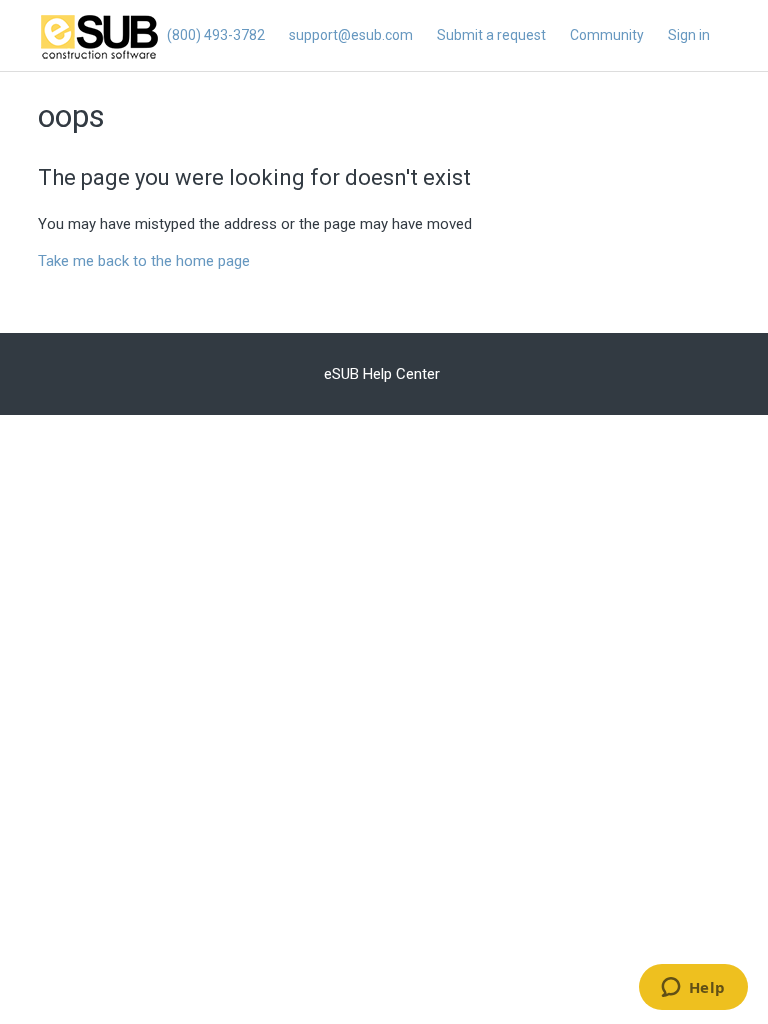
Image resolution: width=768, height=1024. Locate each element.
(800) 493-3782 (216, 35)
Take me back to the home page (144, 261)
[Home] (99, 57)
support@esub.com (351, 35)
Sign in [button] (689, 35)
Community (607, 35)
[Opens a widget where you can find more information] (693, 989)
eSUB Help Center (382, 374)
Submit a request (491, 35)
